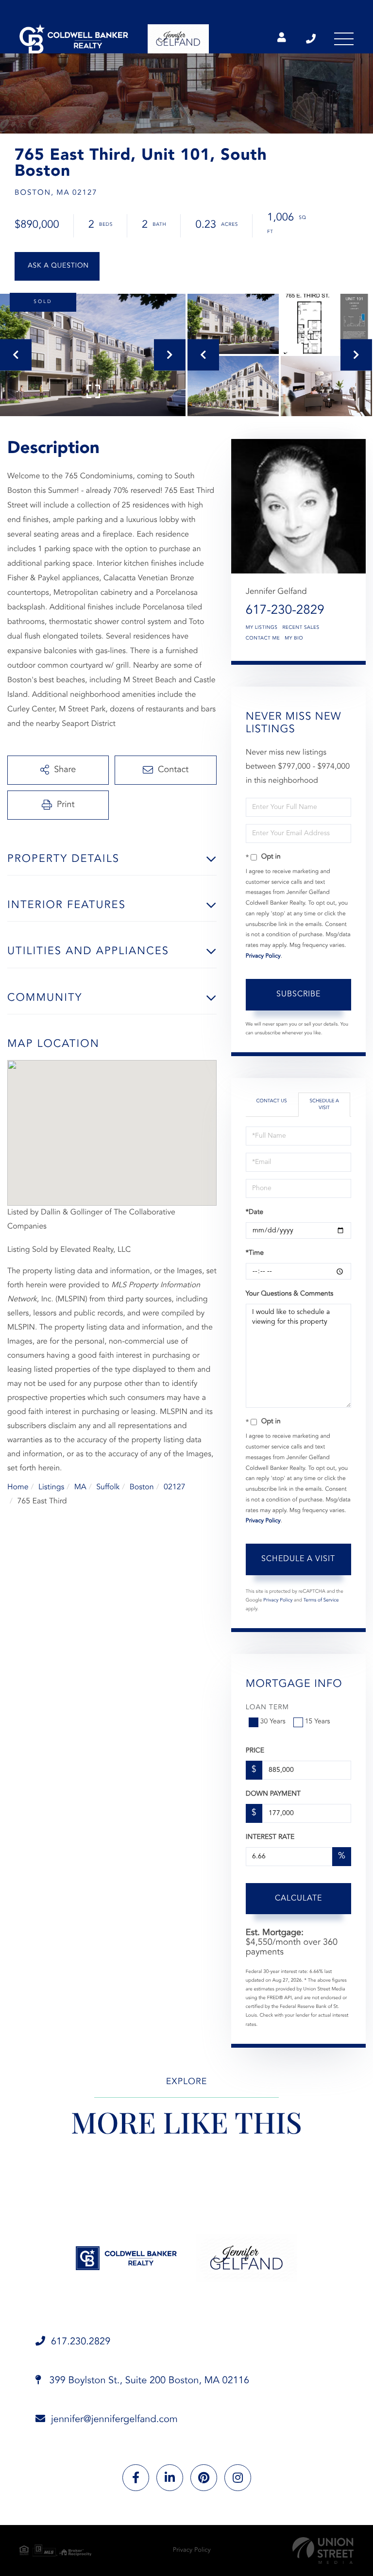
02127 (174, 1487)
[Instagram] (238, 2478)
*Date (254, 1212)
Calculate (298, 1899)
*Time (255, 1253)
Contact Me (263, 639)
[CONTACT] (57, 266)
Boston (142, 1487)
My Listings (262, 628)
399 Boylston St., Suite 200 (148, 2381)
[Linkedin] (170, 2478)
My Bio (294, 639)
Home (18, 1487)
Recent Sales (301, 628)
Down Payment (273, 1794)
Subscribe (298, 994)
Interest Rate (270, 1837)
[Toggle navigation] (344, 39)
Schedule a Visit (324, 1105)
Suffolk (108, 1487)
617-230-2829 (285, 611)
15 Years (318, 1722)
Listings (51, 1487)
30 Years (273, 1722)
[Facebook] (136, 2478)
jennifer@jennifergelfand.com (114, 2420)
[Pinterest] (204, 2478)
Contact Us (272, 1101)
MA (80, 1487)
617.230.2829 (312, 39)
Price (255, 1751)
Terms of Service (321, 1600)
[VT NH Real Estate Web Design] (323, 2551)
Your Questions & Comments (289, 1294)
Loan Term (267, 1708)
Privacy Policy (263, 956)
